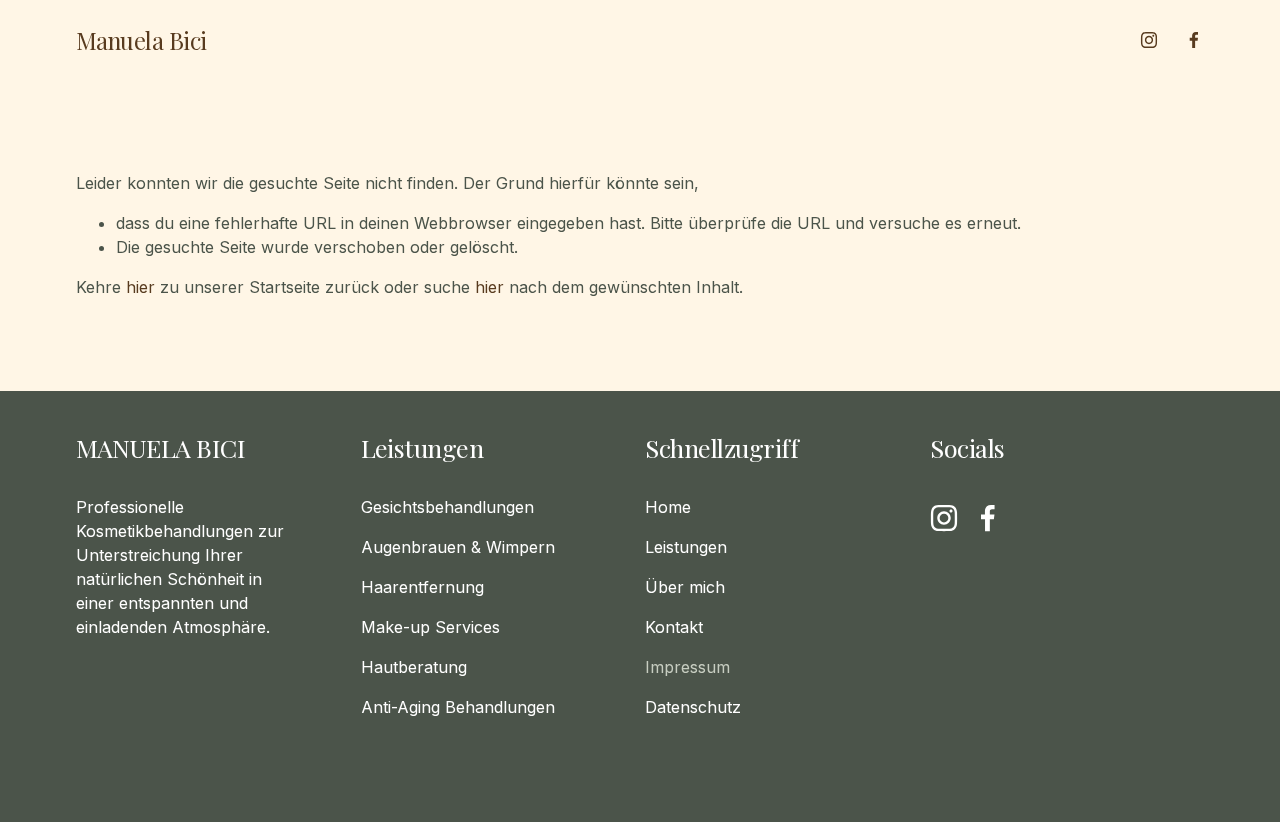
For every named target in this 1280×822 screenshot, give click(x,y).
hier (140, 287)
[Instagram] (1149, 40)
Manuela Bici (141, 40)
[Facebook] (1194, 40)
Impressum (687, 667)
